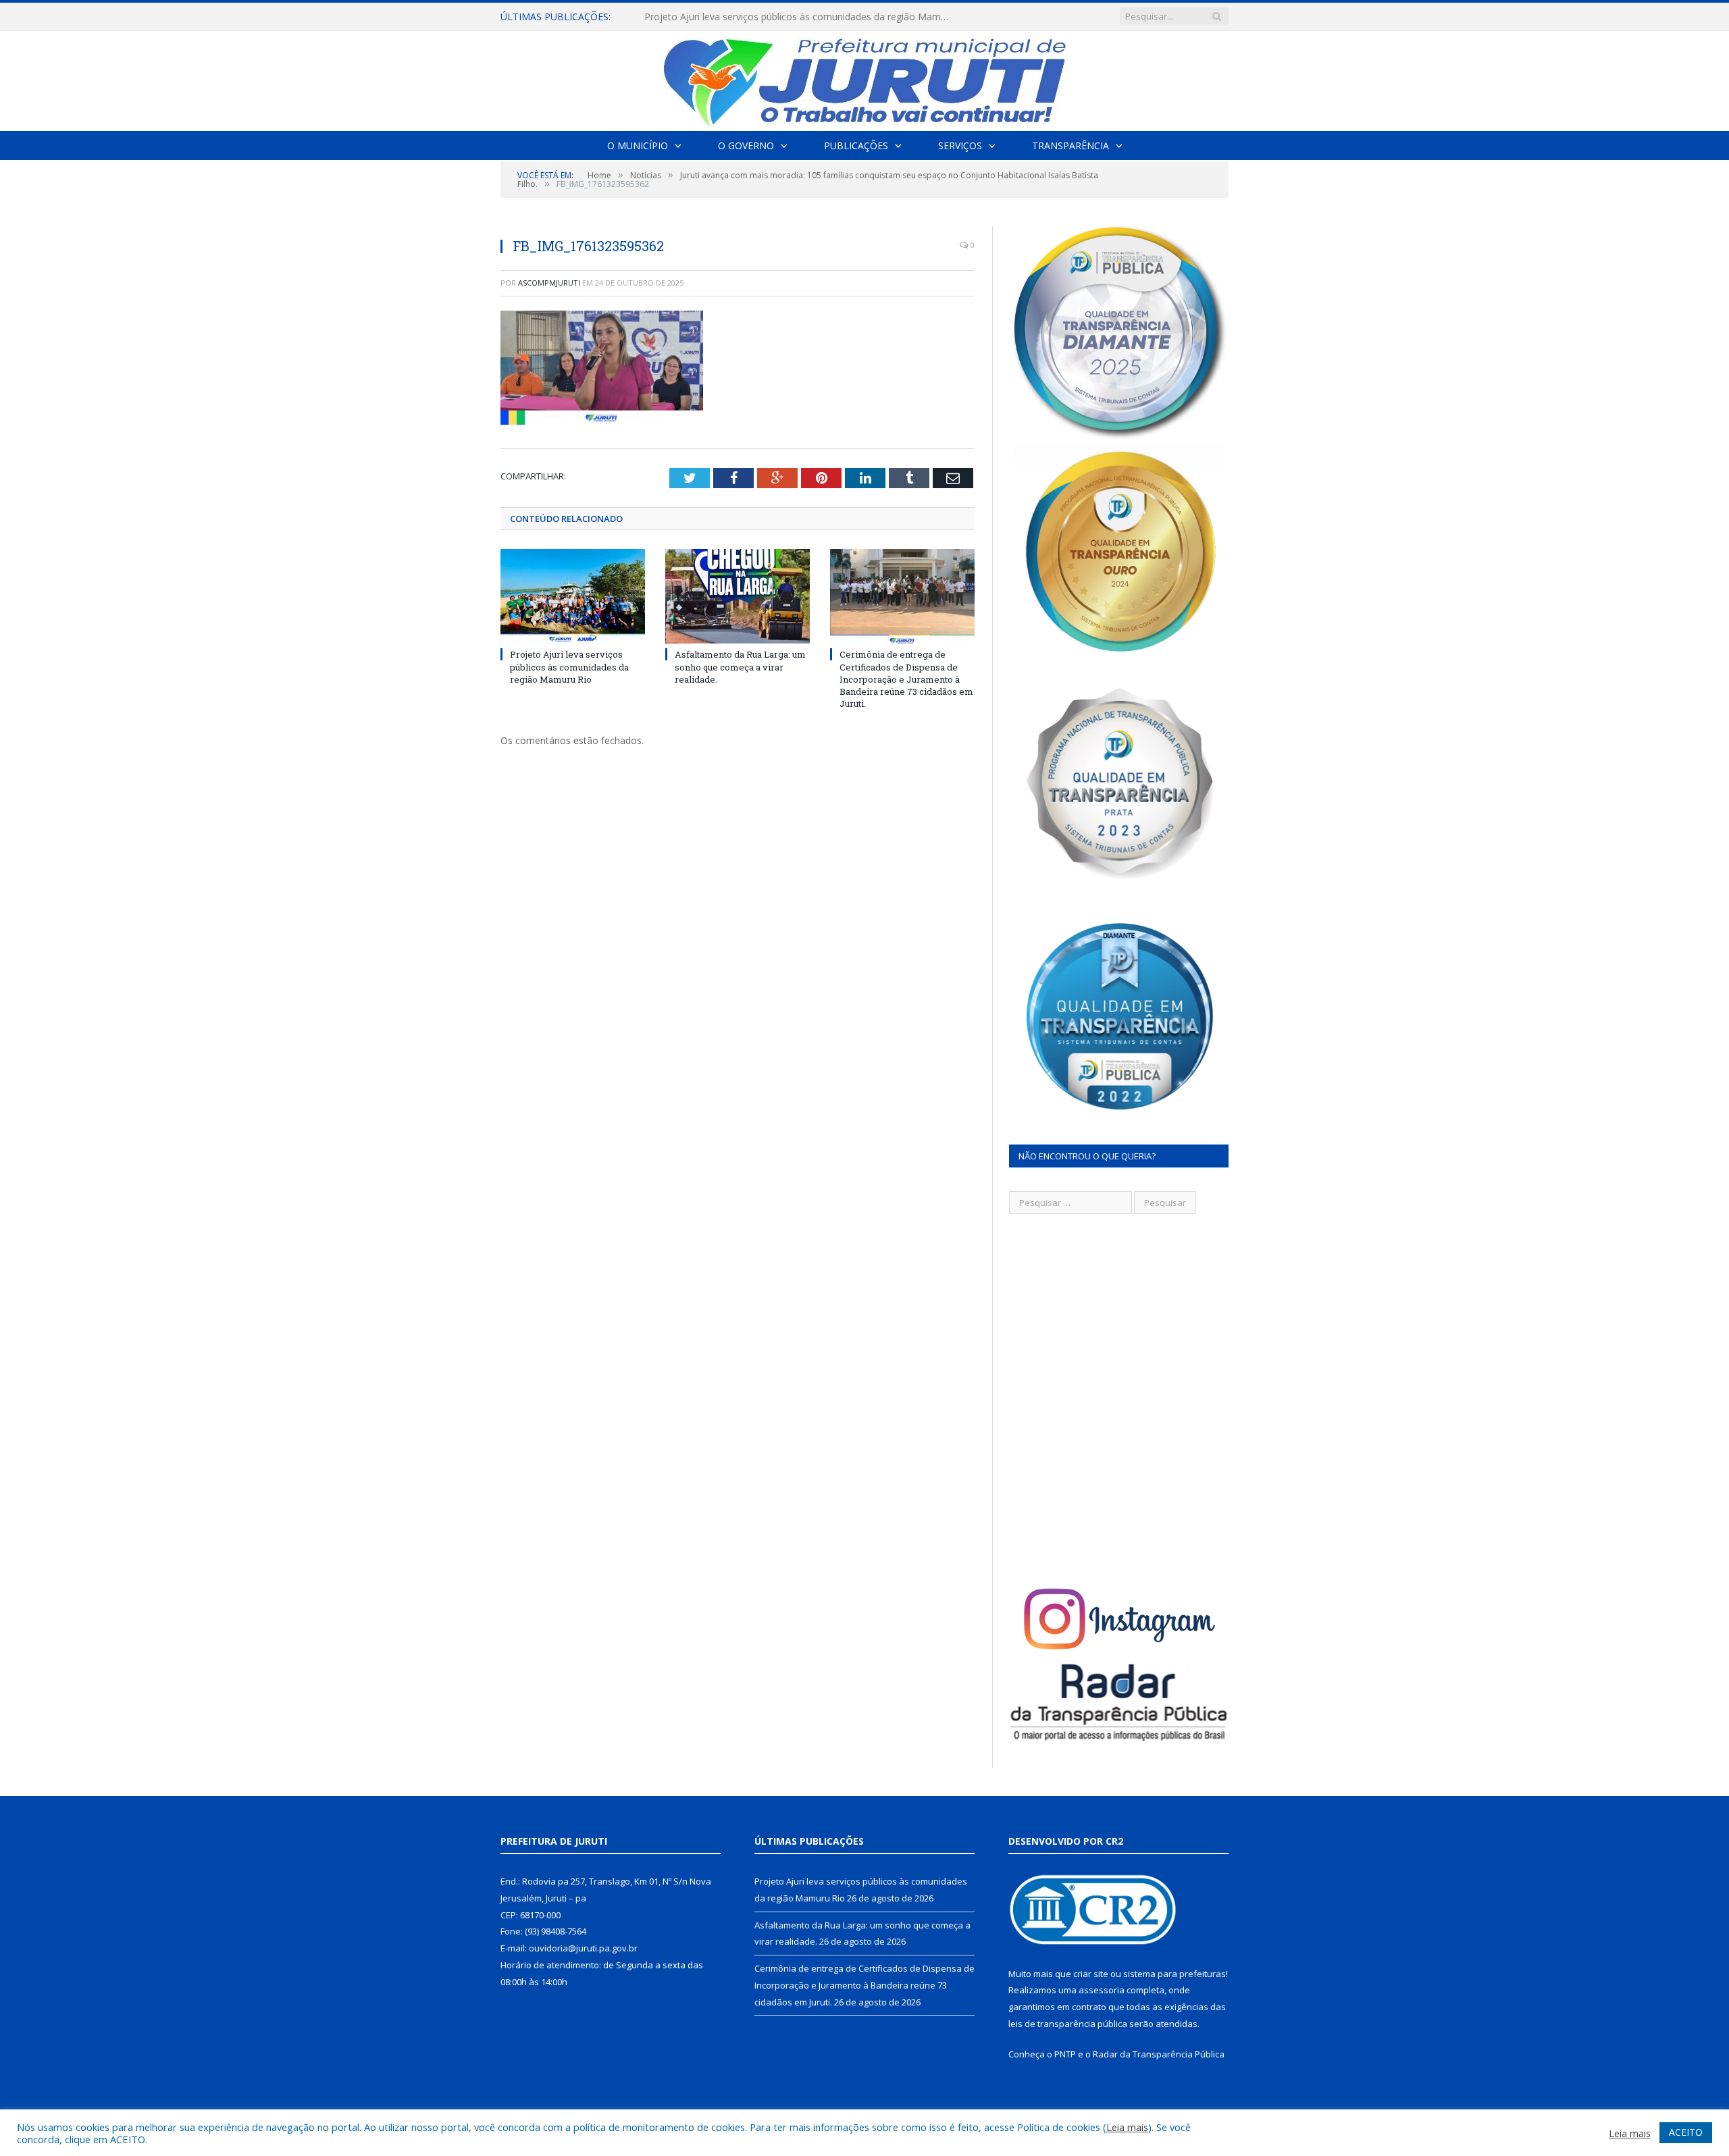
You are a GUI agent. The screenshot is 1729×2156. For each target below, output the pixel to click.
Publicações (856, 146)
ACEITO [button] (1686, 2132)
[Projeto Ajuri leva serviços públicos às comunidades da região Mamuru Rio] (573, 596)
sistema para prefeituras (1175, 1974)
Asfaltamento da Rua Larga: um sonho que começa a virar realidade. (795, 17)
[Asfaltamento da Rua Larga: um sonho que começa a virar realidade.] (738, 596)
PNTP (1065, 2054)
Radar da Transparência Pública (1159, 2054)
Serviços (960, 146)
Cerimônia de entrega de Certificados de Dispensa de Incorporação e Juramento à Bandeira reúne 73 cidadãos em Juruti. (906, 679)
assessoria (1102, 1990)
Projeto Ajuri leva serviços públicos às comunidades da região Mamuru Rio (569, 666)
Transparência (1070, 146)
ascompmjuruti (549, 283)
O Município (638, 146)
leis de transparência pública (1068, 2024)
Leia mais (1127, 2127)
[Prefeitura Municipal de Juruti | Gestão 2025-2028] (864, 78)
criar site (1091, 1974)
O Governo (746, 146)
